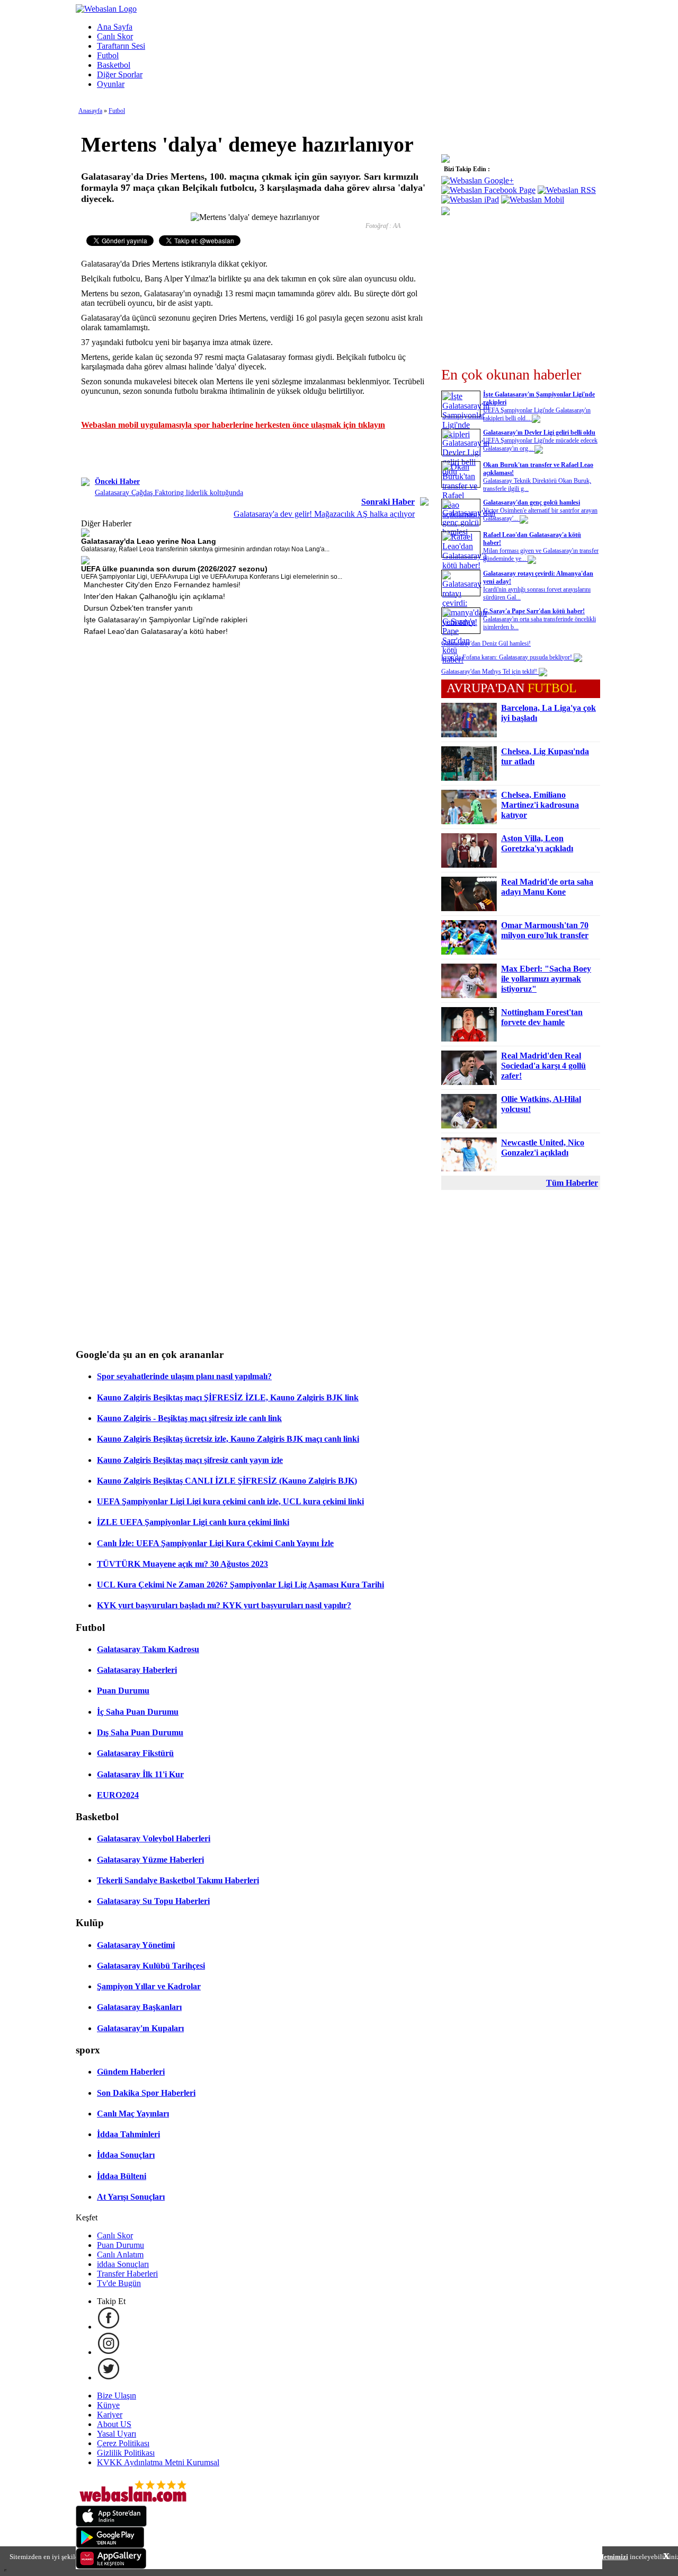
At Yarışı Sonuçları (131, 2197)
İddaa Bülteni (122, 2176)
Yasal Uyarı (117, 2434)
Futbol (108, 55)
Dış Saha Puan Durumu (140, 1732)
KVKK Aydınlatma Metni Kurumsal (158, 2462)
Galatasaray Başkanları (139, 2007)
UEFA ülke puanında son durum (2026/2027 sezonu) (174, 569)
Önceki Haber (117, 482)
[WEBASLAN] (106, 9)
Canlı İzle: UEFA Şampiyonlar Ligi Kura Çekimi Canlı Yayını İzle (215, 1543)
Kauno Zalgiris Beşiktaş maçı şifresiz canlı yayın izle (190, 1460)
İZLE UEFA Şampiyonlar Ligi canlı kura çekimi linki (193, 1522)
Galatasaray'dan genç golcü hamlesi (532, 502)
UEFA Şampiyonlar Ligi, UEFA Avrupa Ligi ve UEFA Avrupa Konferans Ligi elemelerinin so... (212, 577)
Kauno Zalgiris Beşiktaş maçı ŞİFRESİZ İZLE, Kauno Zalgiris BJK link (228, 1397)
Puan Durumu (123, 1691)
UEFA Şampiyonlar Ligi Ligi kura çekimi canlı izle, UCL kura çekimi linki (230, 1501)
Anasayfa (90, 111)
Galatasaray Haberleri (137, 1670)
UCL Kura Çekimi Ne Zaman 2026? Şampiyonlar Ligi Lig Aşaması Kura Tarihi (240, 1585)
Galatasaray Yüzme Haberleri (150, 1860)
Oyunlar (111, 84)
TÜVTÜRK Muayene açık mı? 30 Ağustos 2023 (182, 1564)
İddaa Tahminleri (128, 2134)
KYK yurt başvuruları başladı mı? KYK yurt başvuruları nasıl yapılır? (224, 1605)
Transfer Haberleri (127, 2274)
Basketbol (114, 65)
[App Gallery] (111, 2566)
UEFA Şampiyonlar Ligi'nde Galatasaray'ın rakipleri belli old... (537, 414)
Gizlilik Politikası (126, 2453)
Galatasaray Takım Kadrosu (148, 1649)
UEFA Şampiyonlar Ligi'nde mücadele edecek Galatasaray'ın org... (540, 444)
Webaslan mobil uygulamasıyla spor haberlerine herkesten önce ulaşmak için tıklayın (233, 425)
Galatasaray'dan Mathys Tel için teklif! (490, 672)
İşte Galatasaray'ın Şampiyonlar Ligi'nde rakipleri (166, 620)
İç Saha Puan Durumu (138, 1712)
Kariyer (110, 2415)
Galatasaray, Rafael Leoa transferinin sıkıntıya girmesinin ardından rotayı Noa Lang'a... (205, 549)
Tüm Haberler (572, 1183)
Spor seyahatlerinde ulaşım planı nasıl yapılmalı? (184, 1376)
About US (114, 2424)
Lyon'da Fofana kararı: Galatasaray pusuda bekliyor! (507, 657)
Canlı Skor (115, 36)
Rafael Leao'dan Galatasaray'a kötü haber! (156, 631)
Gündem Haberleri (131, 2072)
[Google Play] (110, 2545)
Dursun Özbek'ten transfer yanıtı (138, 608)
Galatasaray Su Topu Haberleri (153, 1901)
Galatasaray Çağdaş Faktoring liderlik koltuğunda (169, 493)
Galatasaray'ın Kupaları (140, 2028)
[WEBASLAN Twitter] (109, 2377)
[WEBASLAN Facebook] (109, 2327)
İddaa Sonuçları (126, 2155)
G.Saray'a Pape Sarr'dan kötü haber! (534, 611)
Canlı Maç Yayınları (133, 2114)
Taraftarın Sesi (121, 46)
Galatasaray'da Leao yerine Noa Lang (149, 541)
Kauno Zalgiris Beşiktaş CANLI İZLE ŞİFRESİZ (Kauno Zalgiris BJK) (227, 1481)
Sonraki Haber (388, 502)
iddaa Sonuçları (123, 2264)
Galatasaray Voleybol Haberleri (154, 1838)
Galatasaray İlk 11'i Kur (140, 1774)
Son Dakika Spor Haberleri (146, 2093)
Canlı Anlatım (120, 2255)
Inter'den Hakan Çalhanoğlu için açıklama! (154, 596)
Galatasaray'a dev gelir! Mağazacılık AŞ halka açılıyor (324, 514)
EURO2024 (118, 1795)
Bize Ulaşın (117, 2396)
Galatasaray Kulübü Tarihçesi (151, 1966)
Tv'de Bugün (119, 2283)
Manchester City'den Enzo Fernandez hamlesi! (162, 585)
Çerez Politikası (123, 2443)
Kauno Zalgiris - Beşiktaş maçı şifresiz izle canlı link (189, 1418)
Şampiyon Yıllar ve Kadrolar (149, 1986)
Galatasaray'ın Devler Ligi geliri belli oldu (539, 433)
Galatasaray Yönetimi (136, 1945)
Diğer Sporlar (120, 74)
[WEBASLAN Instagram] (109, 2352)
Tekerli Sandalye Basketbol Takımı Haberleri (178, 1880)
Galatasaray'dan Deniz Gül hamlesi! (486, 643)
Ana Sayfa (115, 27)
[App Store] (111, 2524)
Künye (108, 2405)
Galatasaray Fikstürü (135, 1753)
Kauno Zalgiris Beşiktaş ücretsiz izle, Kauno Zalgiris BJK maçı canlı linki (228, 1439)
